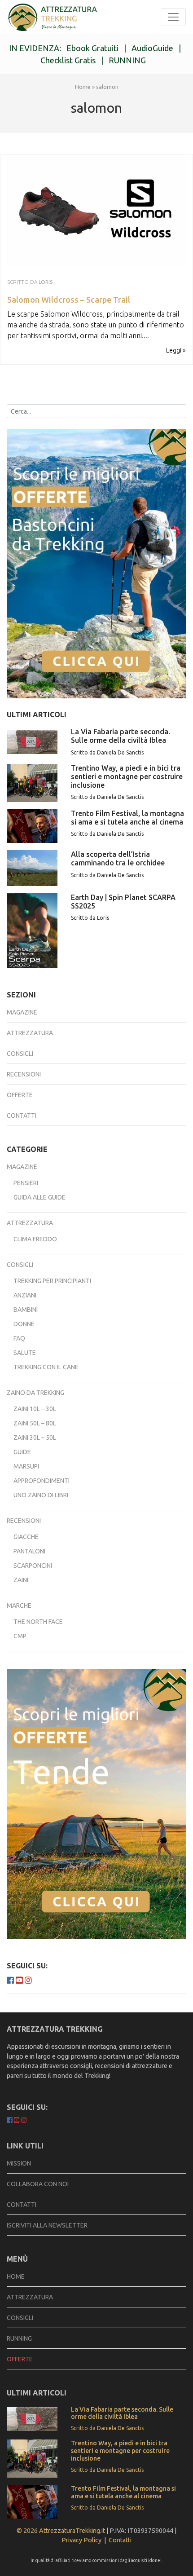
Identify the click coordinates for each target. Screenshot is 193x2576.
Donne (24, 1324)
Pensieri (26, 1183)
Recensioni (24, 1074)
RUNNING (127, 60)
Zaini (21, 1580)
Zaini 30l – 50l (35, 1438)
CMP (20, 1636)
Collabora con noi (38, 2184)
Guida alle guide (39, 1197)
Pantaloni (29, 1551)
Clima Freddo (35, 1239)
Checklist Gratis (68, 60)
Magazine (22, 1012)
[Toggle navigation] (173, 17)
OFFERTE (20, 2359)
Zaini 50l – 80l (35, 1423)
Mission (19, 2163)
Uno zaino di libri (41, 1495)
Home (83, 87)
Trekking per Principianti (52, 1281)
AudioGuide (152, 48)
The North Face (38, 1622)
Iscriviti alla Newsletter (47, 2225)
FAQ (19, 1338)
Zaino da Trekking (35, 1393)
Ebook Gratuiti (92, 48)
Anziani (25, 1295)
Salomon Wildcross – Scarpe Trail (69, 300)
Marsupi (26, 1466)
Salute (25, 1353)
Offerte (20, 1095)
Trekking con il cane (46, 1367)
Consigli (20, 1054)
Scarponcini (33, 1566)
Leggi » (176, 350)
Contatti (22, 1116)
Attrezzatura (30, 1033)
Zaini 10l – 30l (35, 1409)
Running (19, 2338)
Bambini (26, 1310)
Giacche (26, 1537)
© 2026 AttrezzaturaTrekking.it (61, 2531)
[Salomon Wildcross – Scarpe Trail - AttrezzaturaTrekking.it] (52, 17)
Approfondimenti (42, 1481)
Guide (22, 1452)
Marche (19, 1606)
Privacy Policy (81, 2540)
